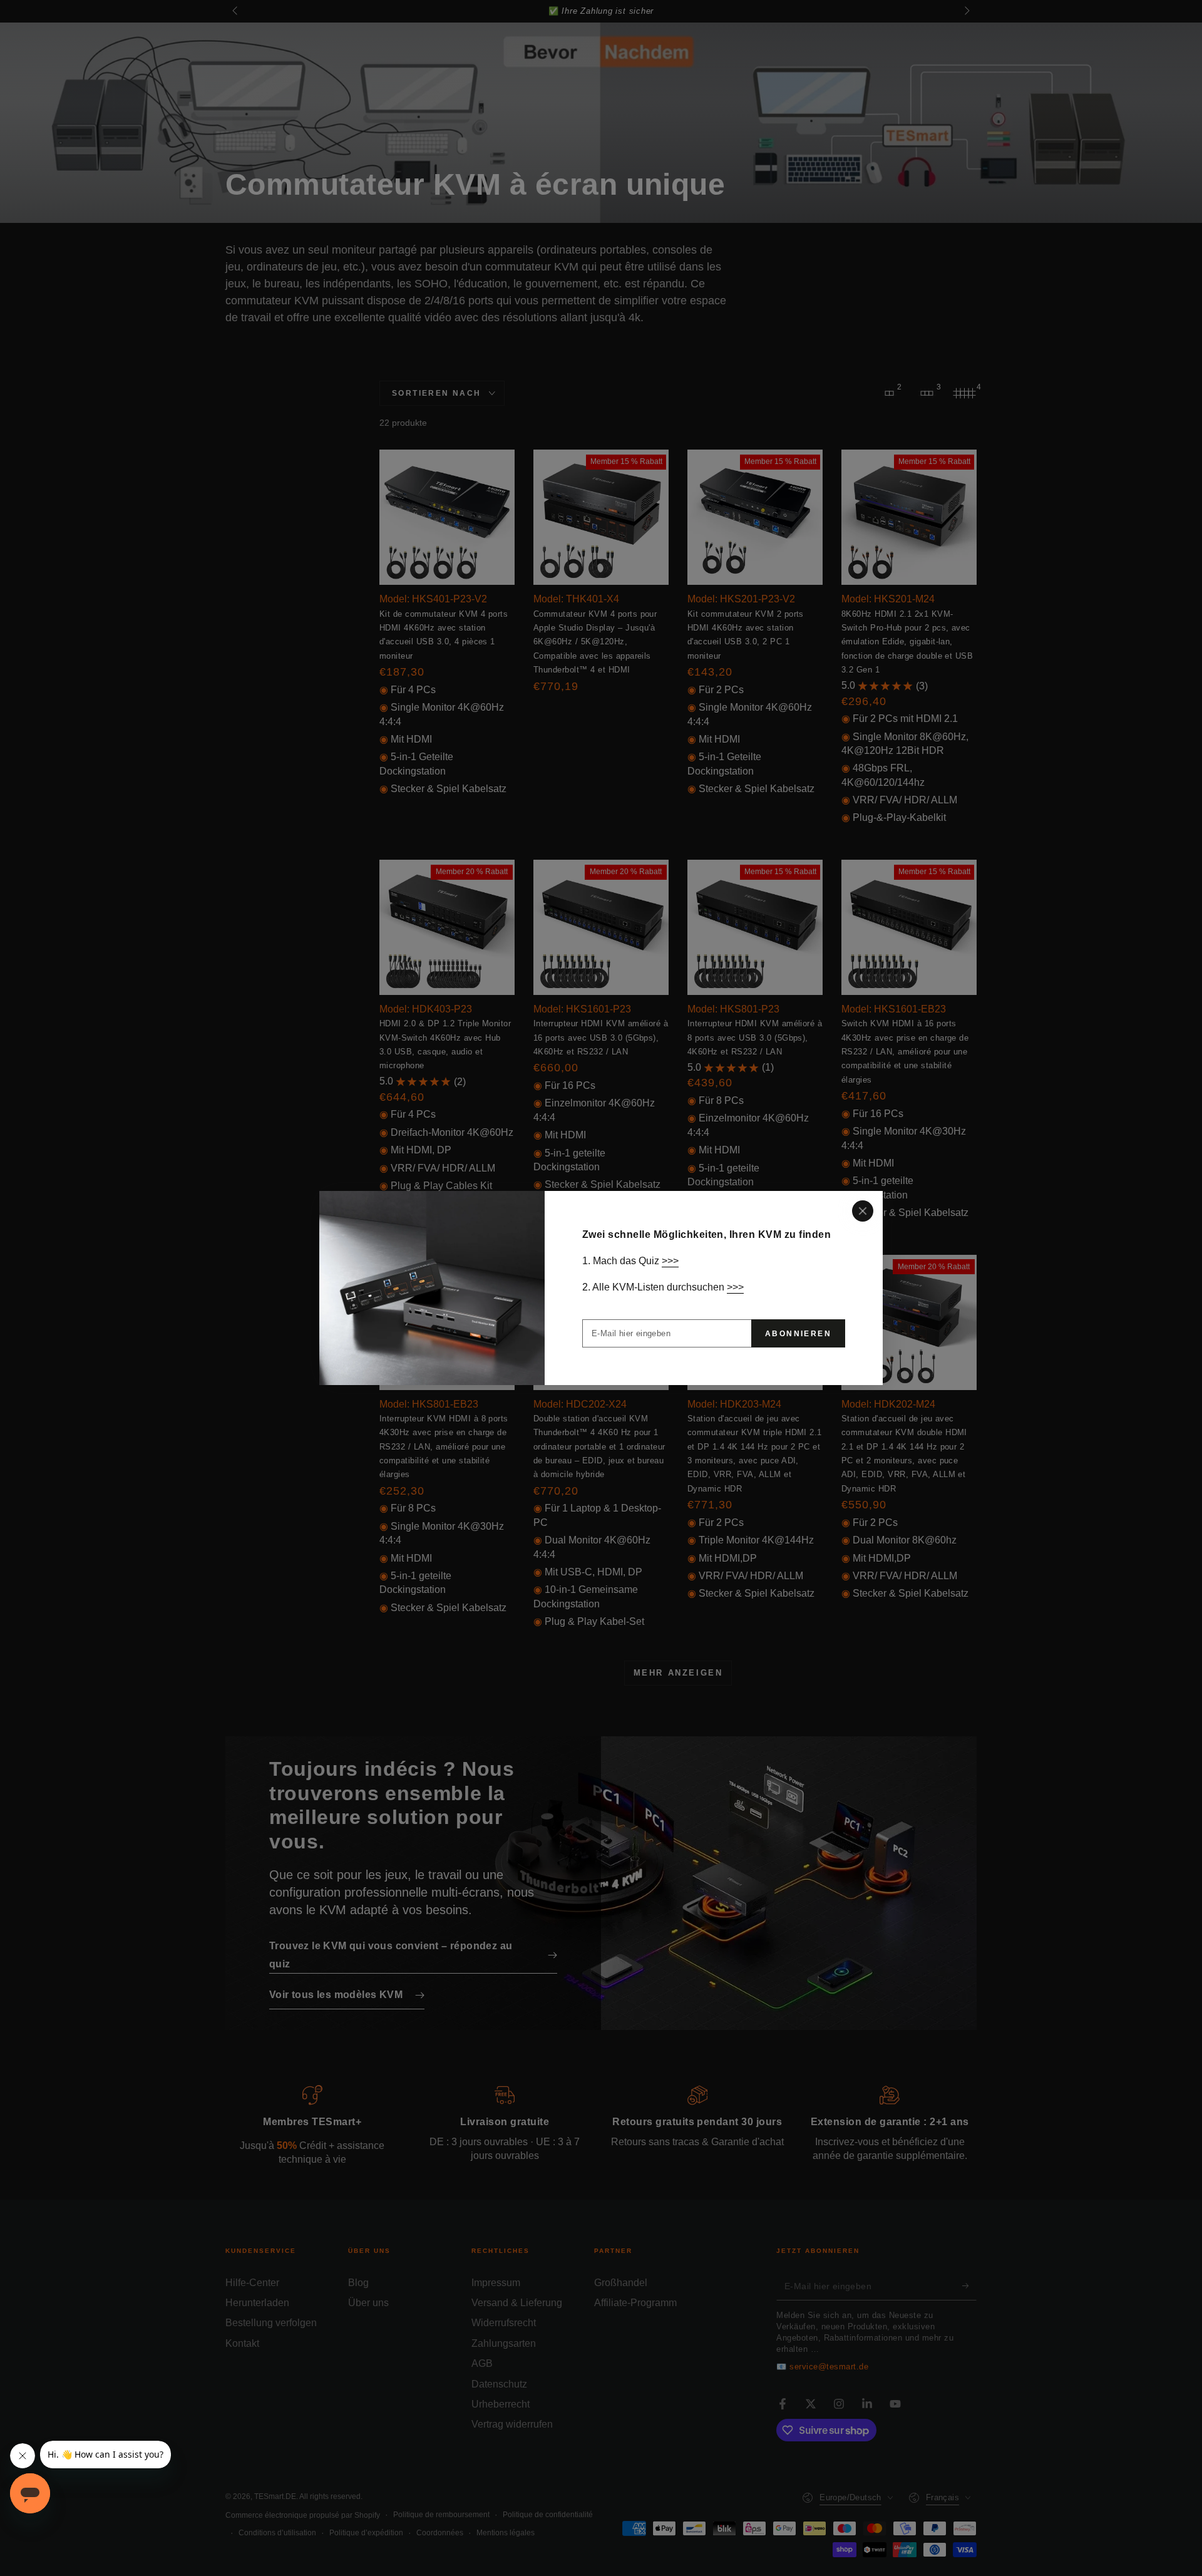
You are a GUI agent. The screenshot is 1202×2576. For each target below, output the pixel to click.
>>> (670, 1261)
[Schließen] (863, 1211)
